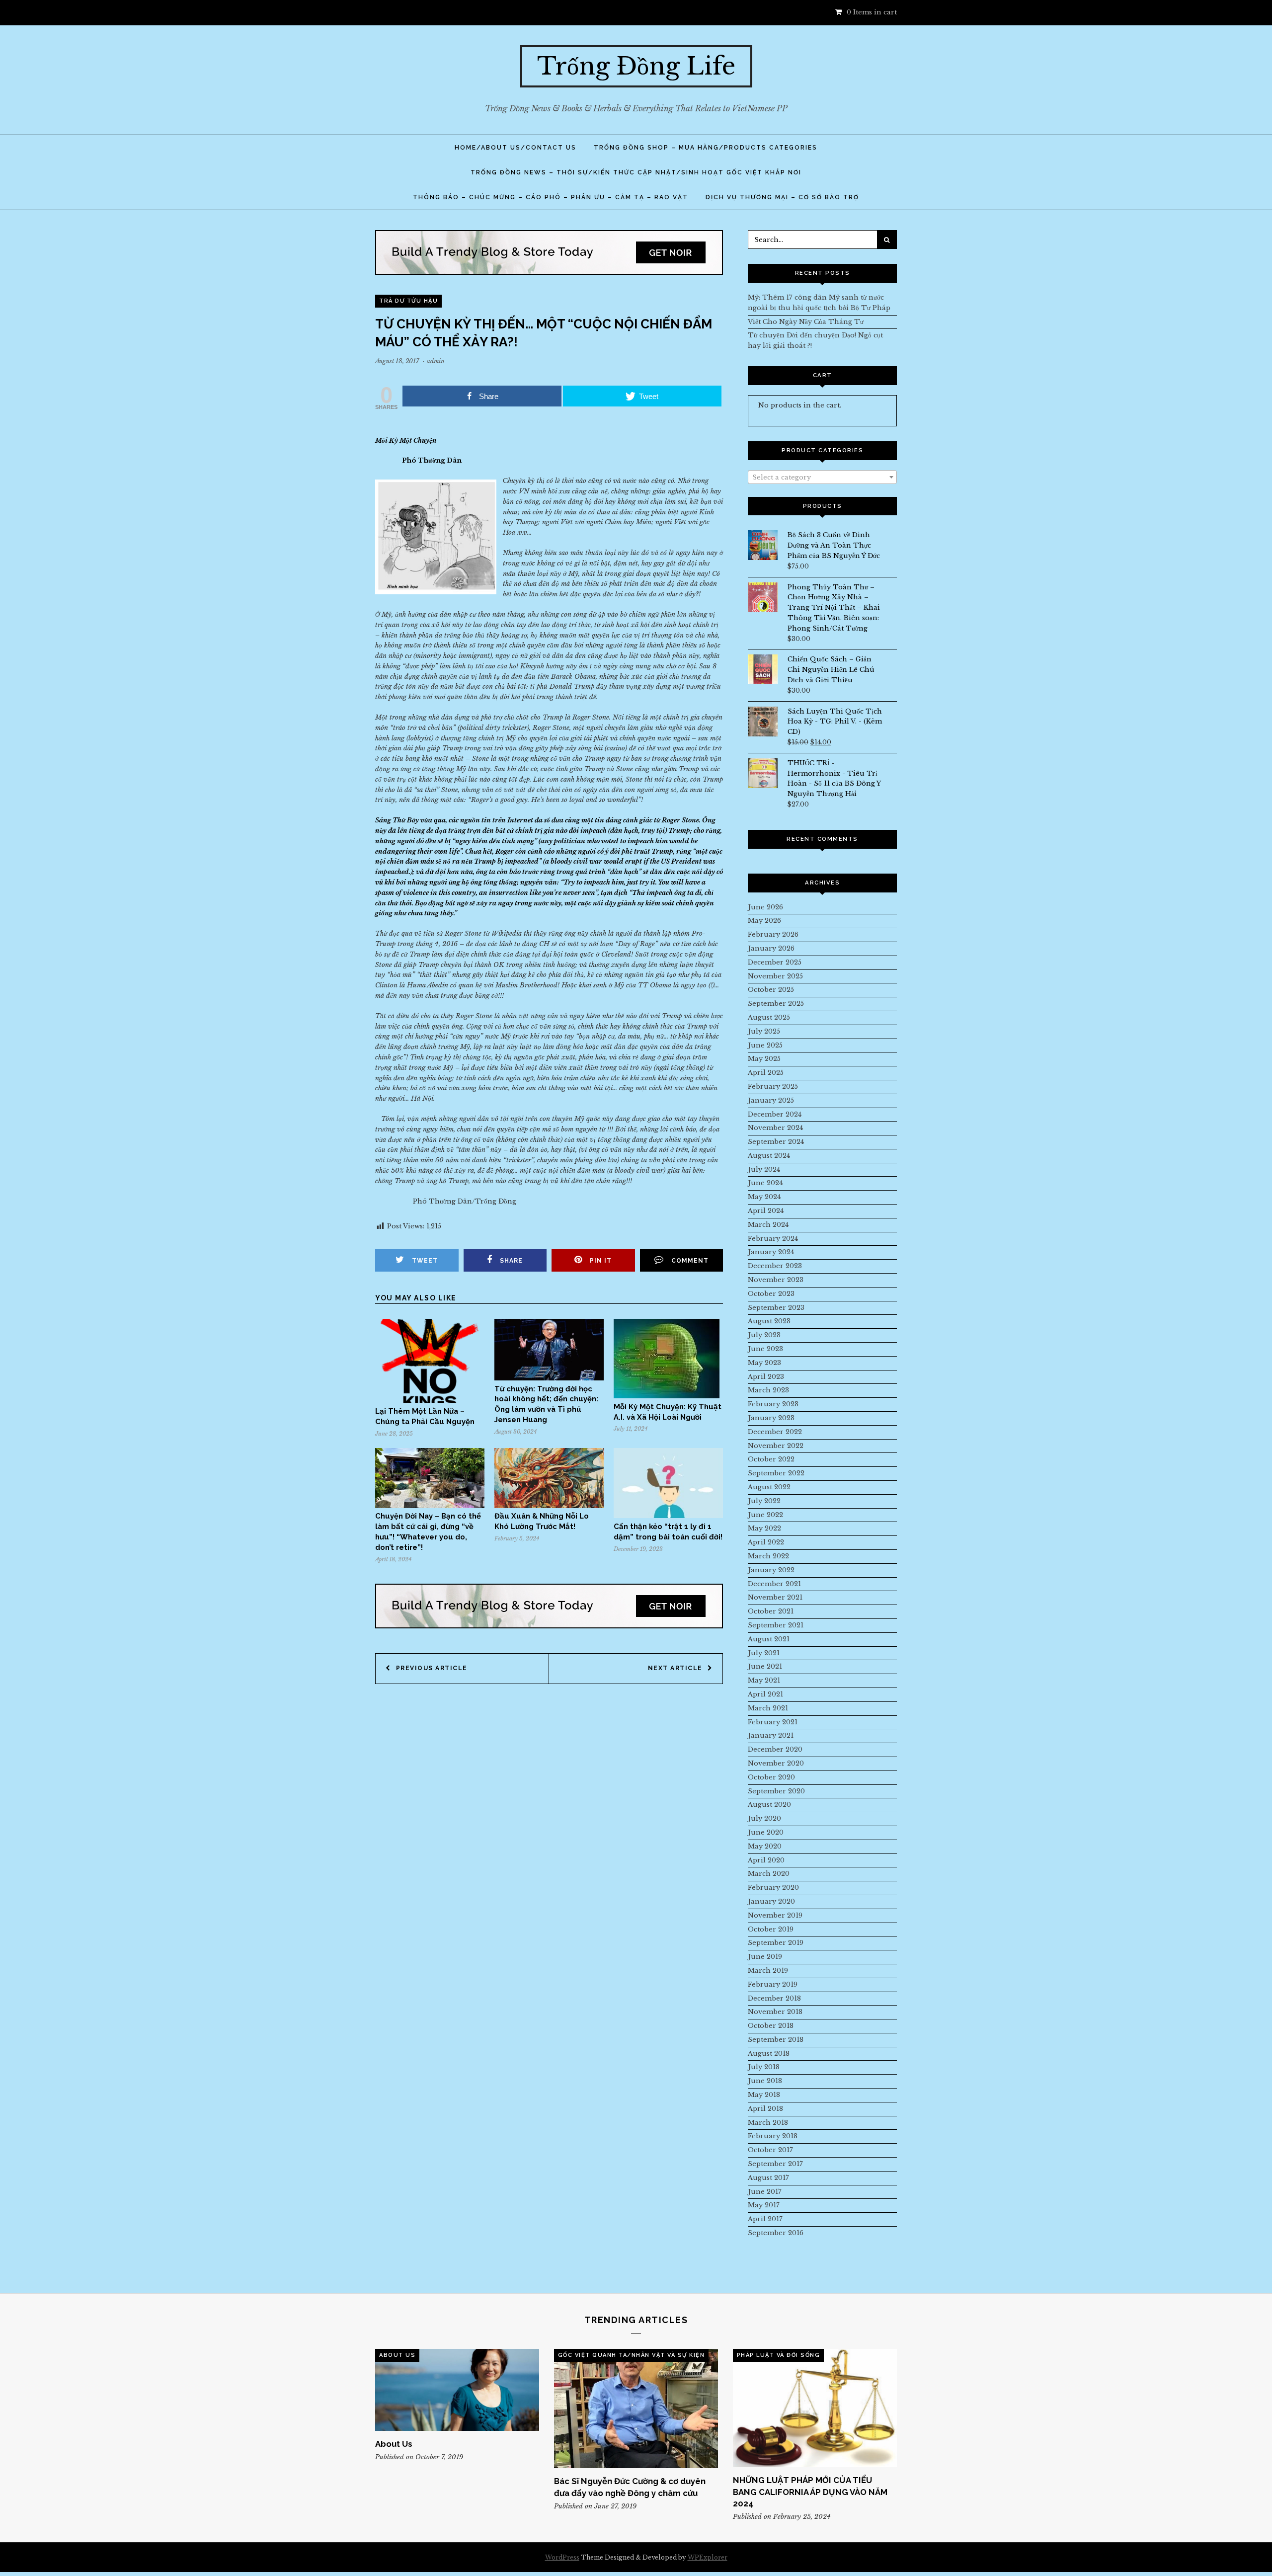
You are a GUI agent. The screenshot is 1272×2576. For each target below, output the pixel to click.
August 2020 (769, 1805)
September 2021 (776, 1625)
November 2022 (776, 1446)
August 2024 (769, 1156)
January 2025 (771, 1100)
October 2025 (771, 990)
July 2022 (764, 1501)
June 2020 (766, 1832)
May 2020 (765, 1846)
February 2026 (773, 934)
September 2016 (776, 2233)
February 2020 (773, 1888)
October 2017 (770, 2150)
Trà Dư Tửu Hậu (408, 301)
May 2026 (764, 921)
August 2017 (768, 2178)
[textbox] (822, 478)
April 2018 (765, 2109)
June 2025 (765, 1045)
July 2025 (764, 1031)
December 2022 (775, 1432)
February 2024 (773, 1239)
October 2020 (771, 1777)
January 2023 (771, 1418)
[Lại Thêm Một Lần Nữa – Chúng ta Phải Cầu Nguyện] (430, 1401)
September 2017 (775, 2164)
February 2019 (773, 1984)
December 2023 (775, 1266)
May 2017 (764, 2205)
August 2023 (769, 1321)
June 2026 (765, 907)
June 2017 (765, 2192)
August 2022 (769, 1487)
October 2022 (771, 1459)
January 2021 (771, 1735)
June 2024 (765, 1183)
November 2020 (776, 1763)
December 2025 (775, 962)
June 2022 (765, 1515)
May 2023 (764, 1363)
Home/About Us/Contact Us (516, 148)
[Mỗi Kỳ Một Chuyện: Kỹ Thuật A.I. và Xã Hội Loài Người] (667, 1396)
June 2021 (765, 1666)
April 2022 (766, 1542)
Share (511, 1261)
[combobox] (822, 477)
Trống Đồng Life (636, 66)
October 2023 (771, 1294)
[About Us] (457, 2390)
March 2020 (769, 1874)
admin (436, 361)
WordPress (562, 2557)
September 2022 (776, 1473)
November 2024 (775, 1128)
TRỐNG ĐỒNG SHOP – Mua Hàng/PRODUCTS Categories (706, 148)
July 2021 (764, 1653)
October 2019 (771, 1929)
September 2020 (776, 1791)
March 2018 (768, 2123)
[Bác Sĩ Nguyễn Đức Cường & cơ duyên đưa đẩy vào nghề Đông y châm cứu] (636, 2409)
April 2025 (766, 1073)
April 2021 (765, 1694)
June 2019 (765, 1957)
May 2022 (764, 1528)
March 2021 (768, 1708)
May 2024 (764, 1197)
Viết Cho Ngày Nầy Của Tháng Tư (806, 322)
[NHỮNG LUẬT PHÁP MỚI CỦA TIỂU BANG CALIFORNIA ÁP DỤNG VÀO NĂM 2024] (815, 2408)
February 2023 (773, 1404)
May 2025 (764, 1059)
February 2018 (773, 2136)
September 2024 (776, 1142)
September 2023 (776, 1308)
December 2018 (774, 1998)
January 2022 (771, 1570)
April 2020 (766, 1860)
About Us (397, 2355)
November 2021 (775, 1597)
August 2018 (769, 2053)
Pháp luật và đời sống (779, 2355)
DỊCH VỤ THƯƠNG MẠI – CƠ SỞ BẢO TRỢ (782, 197)
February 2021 (773, 1722)
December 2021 (774, 1584)
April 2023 (766, 1377)
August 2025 (769, 1017)
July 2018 (764, 2067)
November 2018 (775, 2012)
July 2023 (764, 1335)
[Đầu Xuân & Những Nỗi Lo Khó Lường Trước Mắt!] (549, 1506)
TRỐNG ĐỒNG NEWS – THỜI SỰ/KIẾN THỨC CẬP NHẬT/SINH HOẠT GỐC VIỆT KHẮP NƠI (636, 172)
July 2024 (764, 1169)
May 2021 (764, 1680)
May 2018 (764, 2095)
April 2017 (765, 2219)
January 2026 (771, 948)
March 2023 (768, 1390)
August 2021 (769, 1639)
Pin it (601, 1261)
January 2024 (771, 1252)
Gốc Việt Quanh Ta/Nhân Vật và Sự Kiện (632, 2355)
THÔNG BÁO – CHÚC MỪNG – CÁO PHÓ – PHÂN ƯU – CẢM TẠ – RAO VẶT (551, 197)
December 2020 (775, 1749)
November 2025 (775, 976)
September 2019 (776, 1943)
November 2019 (775, 1915)
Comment (690, 1261)
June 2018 (765, 2081)
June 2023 (765, 1349)
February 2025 (773, 1087)
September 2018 (776, 2040)
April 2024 (766, 1211)
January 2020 (771, 1901)
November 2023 (776, 1280)
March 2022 (768, 1556)
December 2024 (775, 1114)
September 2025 (776, 1004)
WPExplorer (708, 2557)
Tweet (425, 1261)
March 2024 (768, 1225)
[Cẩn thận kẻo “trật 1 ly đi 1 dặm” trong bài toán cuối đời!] (668, 1516)
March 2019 (768, 1971)
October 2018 (771, 2026)
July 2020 (764, 1818)
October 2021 (771, 1611)
